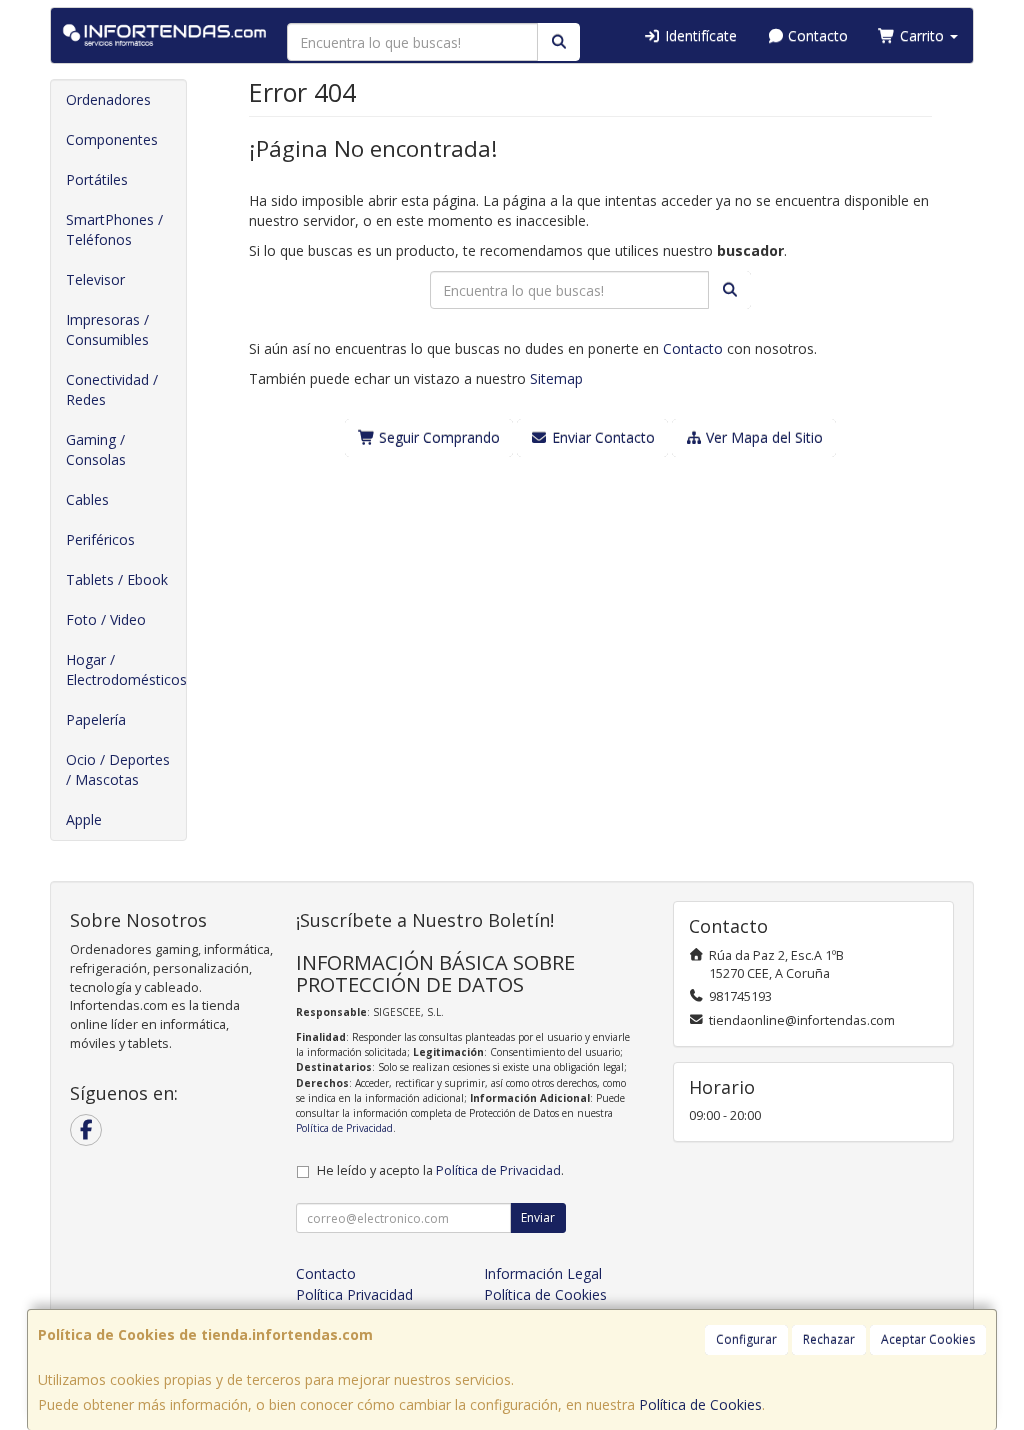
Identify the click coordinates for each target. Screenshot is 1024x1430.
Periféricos (100, 539)
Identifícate (699, 35)
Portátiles (97, 179)
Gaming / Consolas (96, 449)
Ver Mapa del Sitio (762, 437)
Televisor (95, 279)
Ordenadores (108, 99)
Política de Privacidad (344, 1128)
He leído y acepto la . (440, 1170)
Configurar (746, 1339)
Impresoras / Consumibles (107, 329)
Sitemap (556, 378)
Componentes (112, 139)
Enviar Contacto (601, 437)
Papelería (96, 719)
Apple (84, 819)
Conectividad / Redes (112, 389)
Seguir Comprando (437, 437)
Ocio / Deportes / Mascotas (118, 769)
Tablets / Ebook (117, 579)
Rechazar (829, 1339)
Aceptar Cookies (928, 1339)
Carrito (922, 35)
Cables (87, 499)
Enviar (538, 1217)
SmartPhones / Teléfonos (114, 229)
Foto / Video (106, 619)
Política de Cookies (700, 1404)
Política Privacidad (354, 1294)
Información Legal (543, 1273)
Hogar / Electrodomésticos (126, 669)
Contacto (816, 35)
